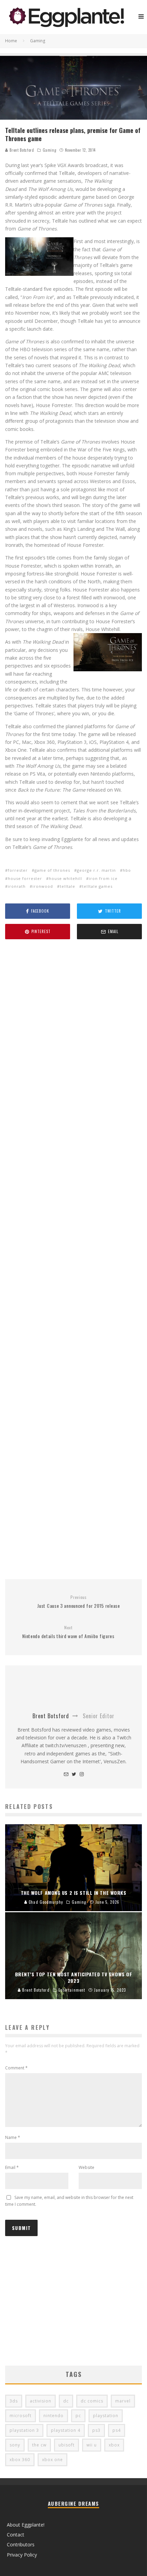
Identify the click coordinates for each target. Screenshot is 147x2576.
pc (78, 2416)
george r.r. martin (96, 870)
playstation (106, 2416)
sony (15, 2445)
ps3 (96, 2430)
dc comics (92, 2401)
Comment (16, 2068)
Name (13, 2137)
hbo (127, 870)
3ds (14, 2401)
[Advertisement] (73, 1260)
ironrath (17, 886)
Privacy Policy (22, 2555)
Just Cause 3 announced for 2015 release (78, 1602)
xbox (114, 2445)
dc (66, 2401)
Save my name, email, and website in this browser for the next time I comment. (69, 2201)
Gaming (49, 150)
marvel (123, 2401)
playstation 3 (24, 2430)
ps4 (117, 2430)
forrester (18, 870)
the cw (39, 2445)
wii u (92, 2445)
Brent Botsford (21, 150)
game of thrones (52, 870)
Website (86, 2167)
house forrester (25, 878)
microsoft (21, 2416)
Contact (16, 2535)
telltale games (97, 886)
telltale (68, 886)
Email (12, 2167)
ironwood (43, 886)
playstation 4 (66, 2430)
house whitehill (65, 878)
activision (41, 2401)
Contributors (21, 2544)
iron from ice (103, 878)
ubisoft (66, 2445)
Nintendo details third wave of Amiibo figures (68, 1632)
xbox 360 (20, 2460)
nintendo (54, 2416)
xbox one (52, 2460)
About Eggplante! (26, 2525)
